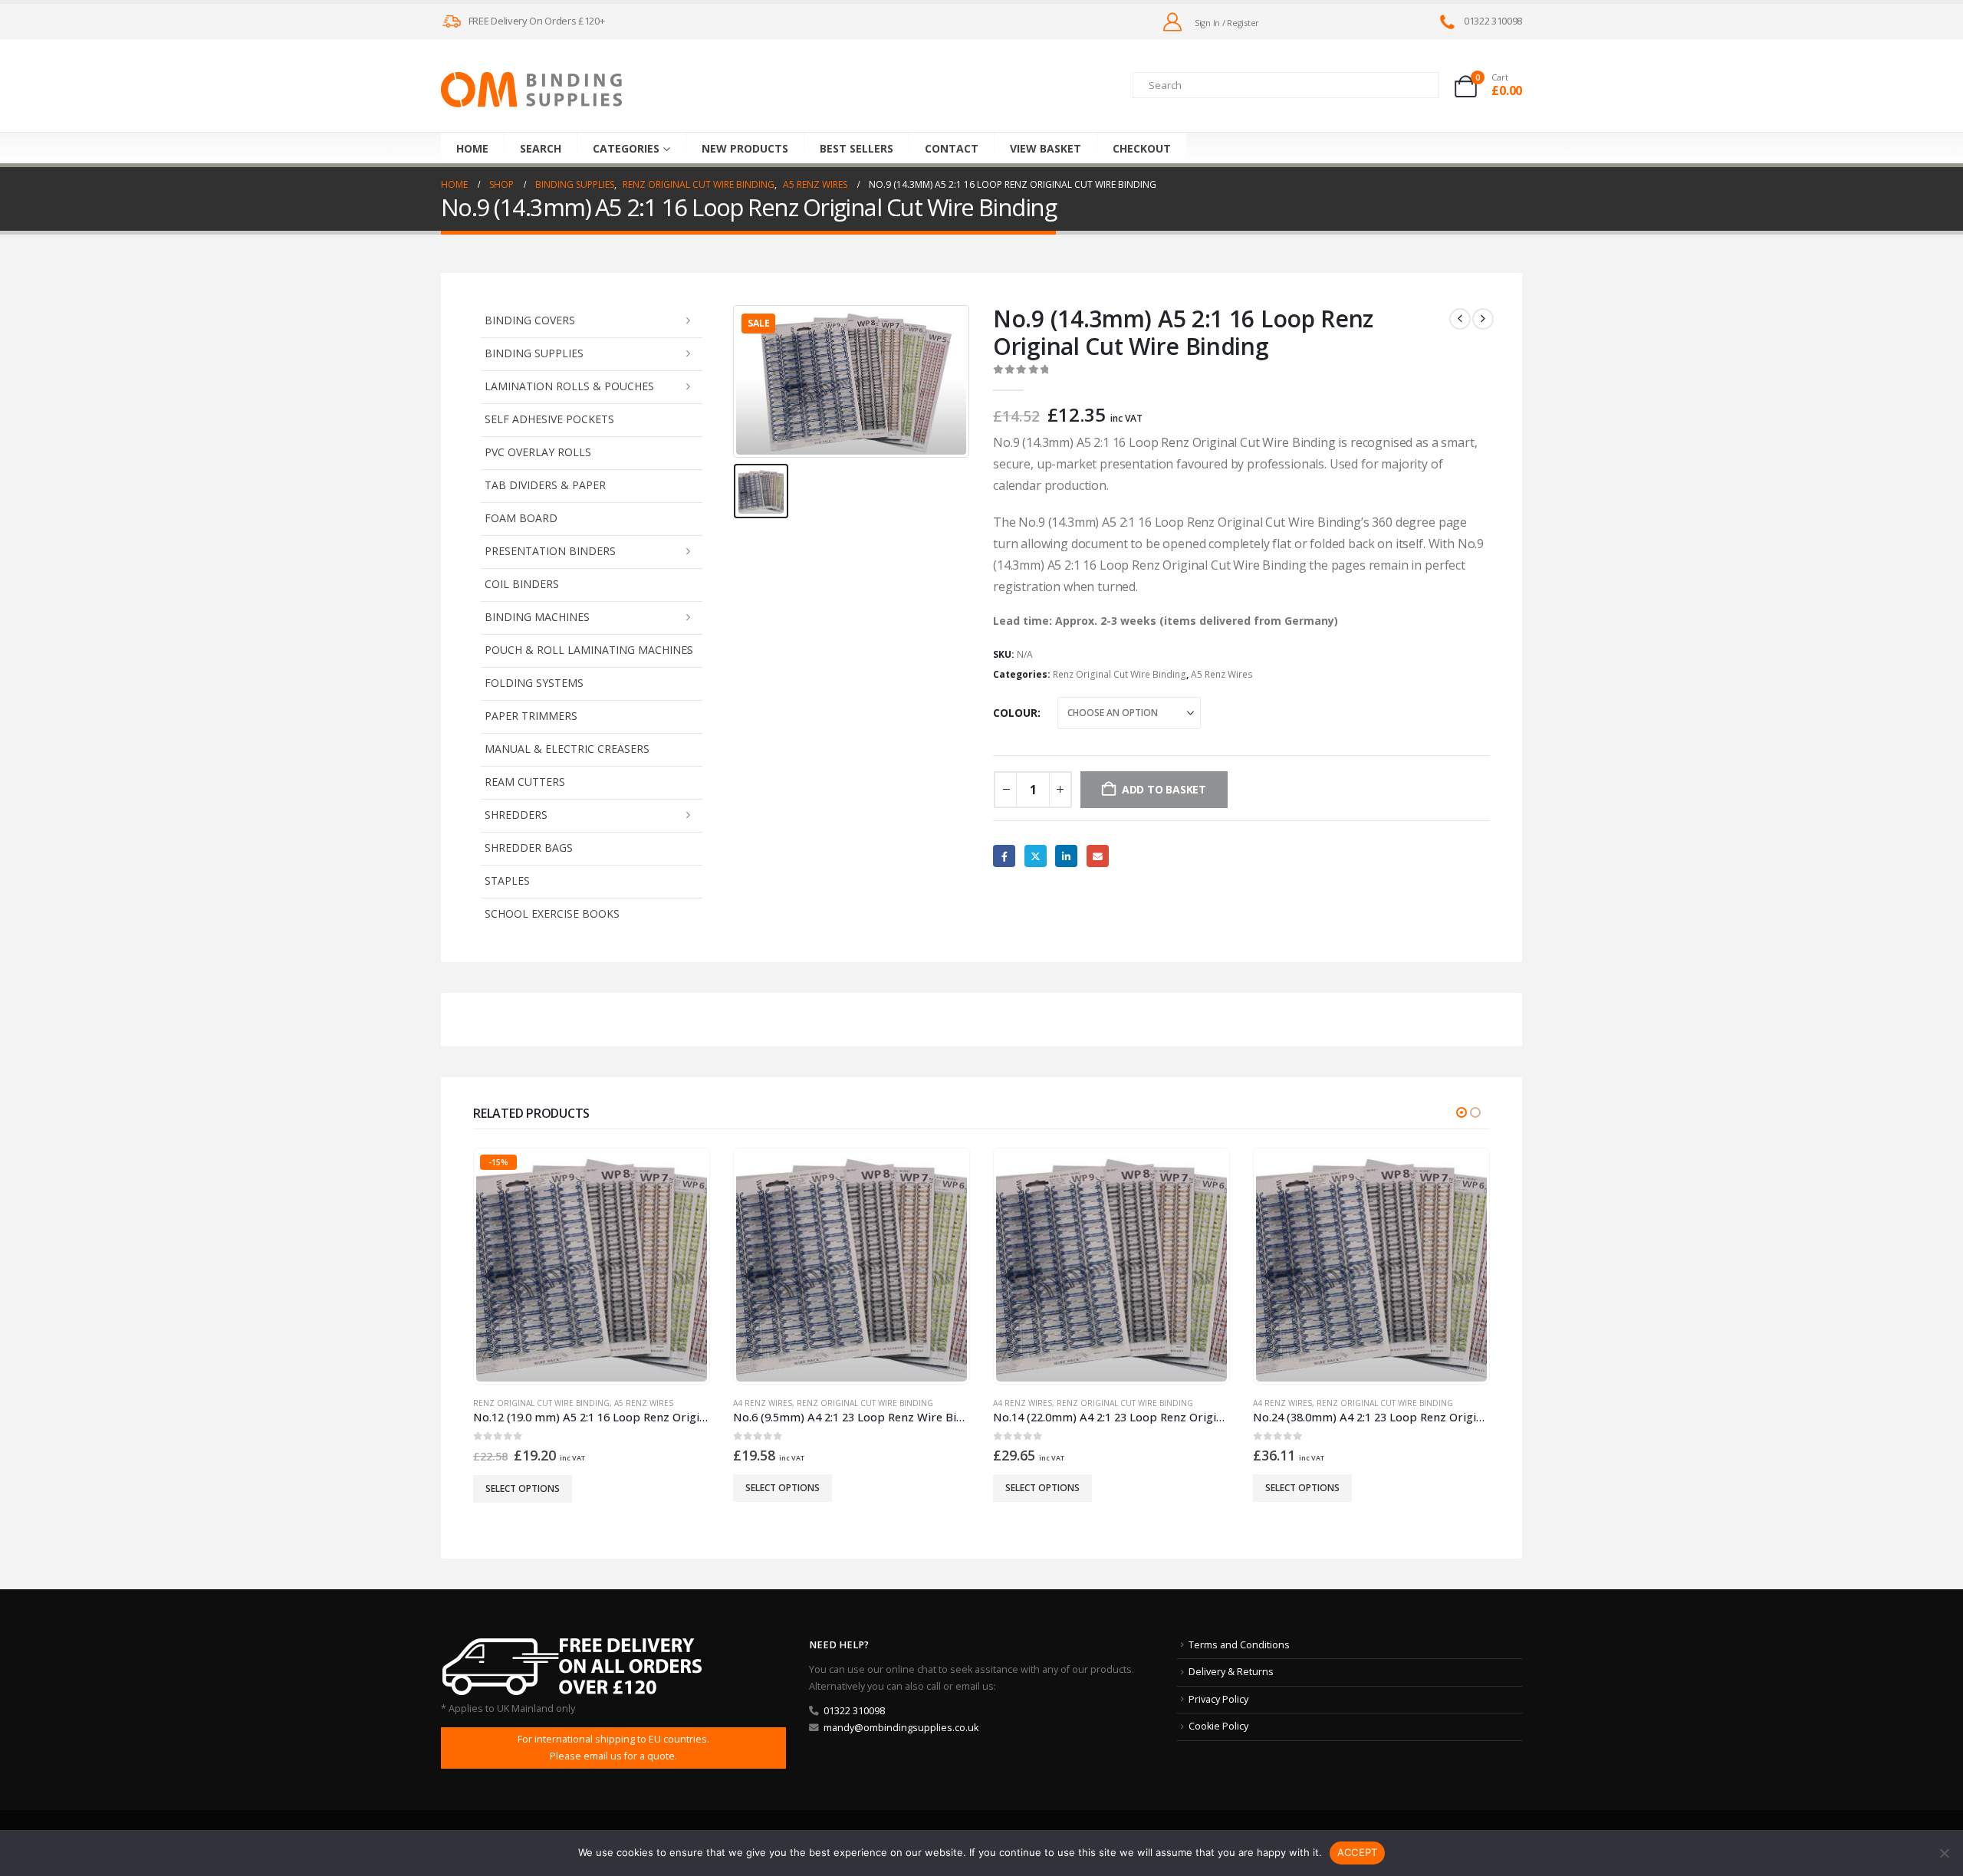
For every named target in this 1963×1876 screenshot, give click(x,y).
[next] (1483, 319)
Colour (1015, 713)
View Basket (1046, 148)
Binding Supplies (534, 353)
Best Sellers (857, 148)
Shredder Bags (529, 848)
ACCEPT (1358, 1852)
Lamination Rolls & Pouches (569, 386)
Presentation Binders (550, 551)
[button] (1462, 1112)
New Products (745, 148)
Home (472, 148)
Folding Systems (534, 683)
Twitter (1036, 856)
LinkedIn (1066, 856)
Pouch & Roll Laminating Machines (589, 650)
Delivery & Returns (1231, 1672)
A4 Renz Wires (763, 1403)
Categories (626, 148)
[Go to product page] (851, 1266)
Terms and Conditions (1239, 1645)
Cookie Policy (1218, 1726)
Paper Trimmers (531, 716)
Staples (507, 881)
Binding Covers (530, 320)
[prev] (1460, 319)
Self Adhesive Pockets (549, 419)
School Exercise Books (552, 913)
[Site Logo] (531, 90)
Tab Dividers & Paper (545, 485)
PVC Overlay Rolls (538, 452)
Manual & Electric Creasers (567, 749)
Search (541, 148)
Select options (523, 1488)
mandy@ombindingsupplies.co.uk (901, 1728)
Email (1098, 856)
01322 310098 (854, 1711)
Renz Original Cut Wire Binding (1120, 674)
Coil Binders (522, 584)
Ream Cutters (525, 782)
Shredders (516, 815)
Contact (952, 148)
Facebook (1004, 856)
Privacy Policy (1218, 1699)
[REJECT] (1944, 1853)
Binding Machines (537, 617)
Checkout (1142, 148)
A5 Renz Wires (1222, 674)
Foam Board (521, 518)
